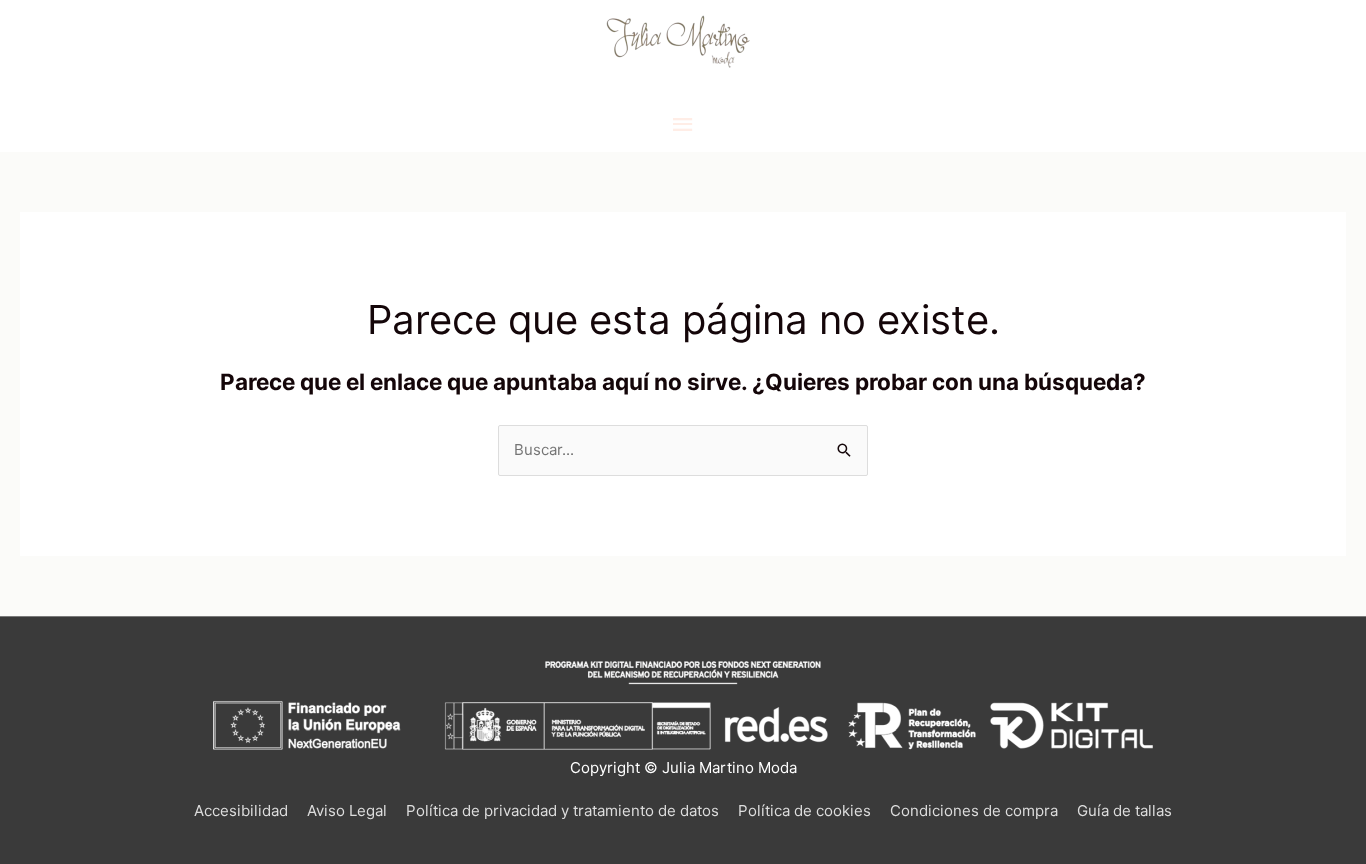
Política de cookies (804, 810)
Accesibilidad (241, 810)
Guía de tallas (1124, 810)
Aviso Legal (347, 810)
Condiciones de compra (974, 810)
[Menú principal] (683, 125)
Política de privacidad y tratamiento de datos (562, 810)
